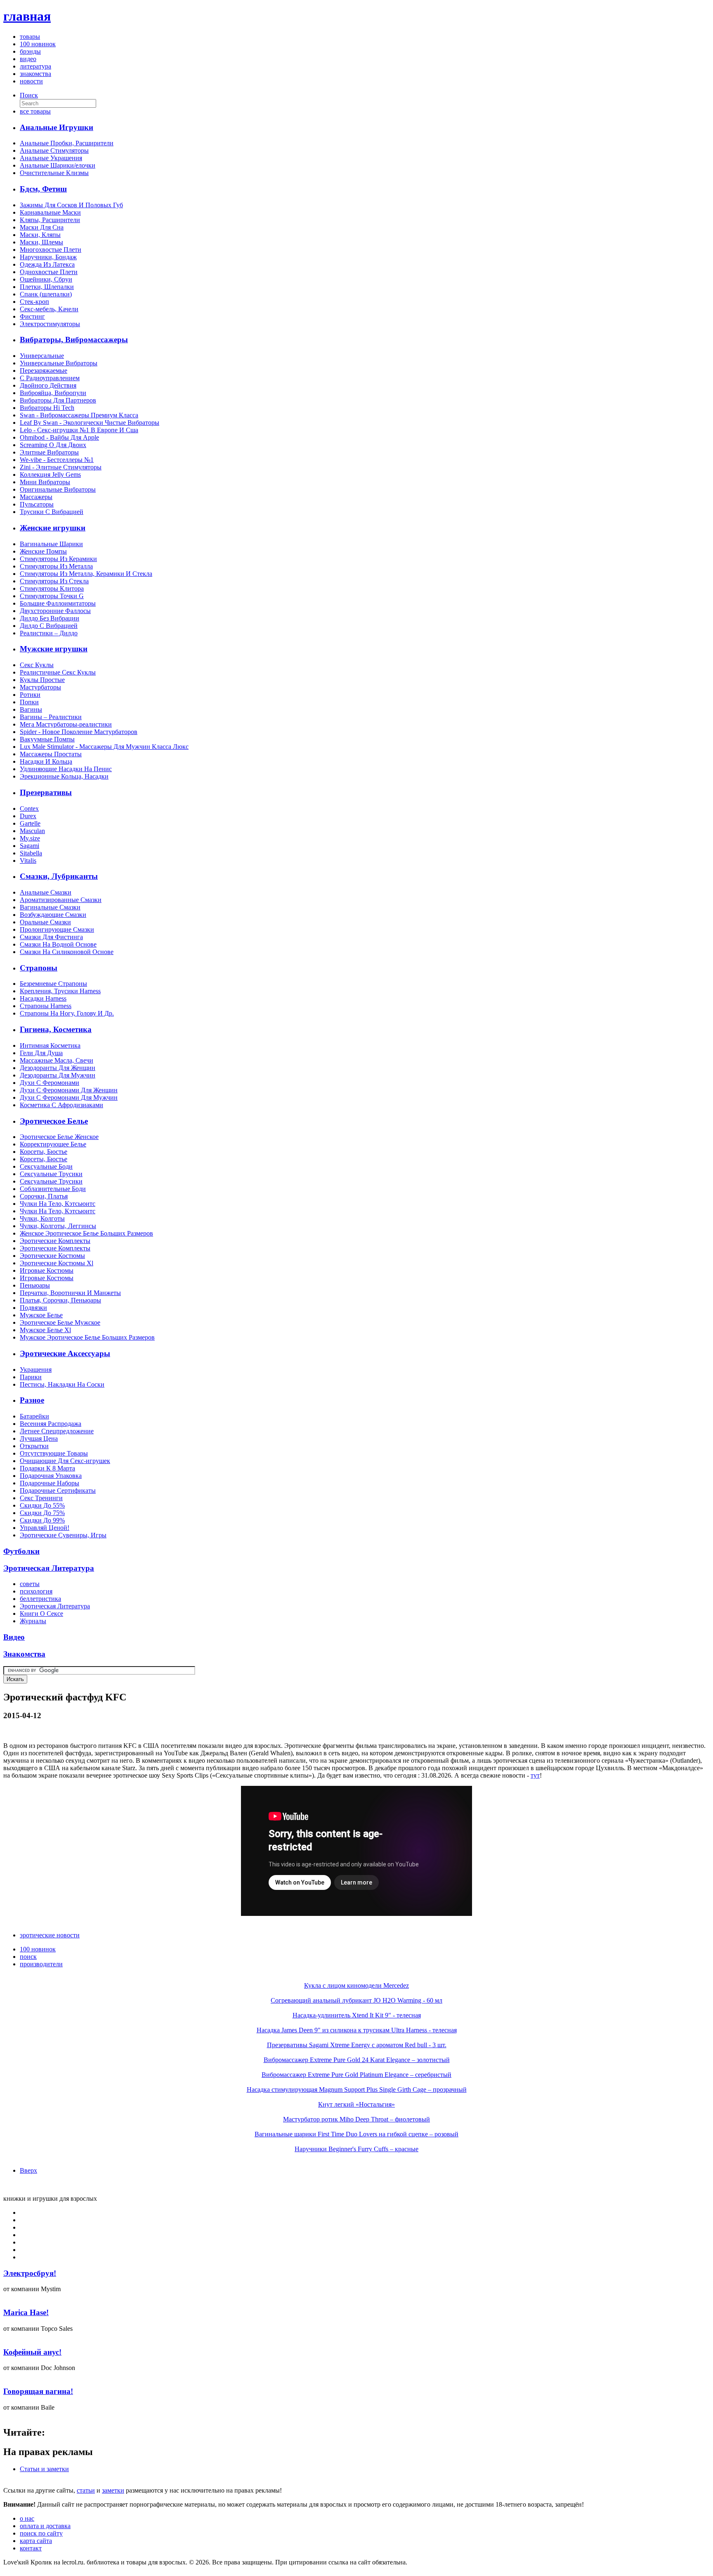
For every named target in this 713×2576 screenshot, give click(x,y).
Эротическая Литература (55, 1606)
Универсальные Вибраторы (59, 363)
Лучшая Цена (39, 1438)
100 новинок (38, 44)
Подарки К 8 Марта (47, 1468)
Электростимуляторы (50, 324)
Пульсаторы (37, 504)
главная (27, 16)
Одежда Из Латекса (47, 264)
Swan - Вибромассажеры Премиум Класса (79, 415)
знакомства (35, 74)
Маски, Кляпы (40, 235)
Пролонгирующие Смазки (57, 929)
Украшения (36, 1370)
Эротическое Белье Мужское (60, 1322)
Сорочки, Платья (44, 1196)
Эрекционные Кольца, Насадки (64, 776)
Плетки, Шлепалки (47, 287)
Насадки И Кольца (46, 761)
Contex (29, 809)
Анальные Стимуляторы (54, 150)
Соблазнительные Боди (53, 1189)
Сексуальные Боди (46, 1166)
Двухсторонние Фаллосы (55, 611)
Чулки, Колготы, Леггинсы (58, 1226)
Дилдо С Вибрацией (49, 626)
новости (31, 81)
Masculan (32, 831)
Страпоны (39, 968)
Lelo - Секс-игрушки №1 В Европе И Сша (79, 430)
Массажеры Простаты (51, 754)
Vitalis (28, 861)
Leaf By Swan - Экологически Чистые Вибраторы (90, 423)
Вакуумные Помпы (47, 739)
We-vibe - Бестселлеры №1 (57, 460)
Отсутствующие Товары (54, 1453)
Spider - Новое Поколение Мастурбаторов (79, 732)
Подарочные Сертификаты (58, 1490)
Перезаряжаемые (44, 371)
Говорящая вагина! (38, 2391)
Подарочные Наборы (50, 1483)
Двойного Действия (48, 385)
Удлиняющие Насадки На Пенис (66, 769)
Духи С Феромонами (50, 1083)
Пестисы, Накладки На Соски (62, 1384)
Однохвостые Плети (49, 272)
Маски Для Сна (42, 227)
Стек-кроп (34, 302)
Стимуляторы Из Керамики (58, 559)
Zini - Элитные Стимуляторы (61, 467)
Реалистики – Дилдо (49, 633)
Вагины (31, 709)
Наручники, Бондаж (48, 257)
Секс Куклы (37, 665)
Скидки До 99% (42, 1520)
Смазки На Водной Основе (58, 944)
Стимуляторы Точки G (52, 596)
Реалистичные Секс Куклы (58, 672)
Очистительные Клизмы (54, 173)
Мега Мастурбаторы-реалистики (66, 724)
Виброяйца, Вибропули (53, 393)
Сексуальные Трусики (51, 1174)
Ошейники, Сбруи (46, 279)
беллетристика (40, 1599)
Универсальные (42, 356)
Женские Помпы (43, 551)
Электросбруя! (30, 2273)
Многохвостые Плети (51, 250)
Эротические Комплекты (55, 1241)
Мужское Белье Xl (45, 1330)
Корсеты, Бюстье (44, 1152)
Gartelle (30, 823)
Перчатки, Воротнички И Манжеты (70, 1293)
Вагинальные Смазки (50, 907)
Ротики (30, 695)
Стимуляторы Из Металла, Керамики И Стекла (86, 574)
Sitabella (31, 853)
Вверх (28, 2170)
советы (30, 1584)
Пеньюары (35, 1285)
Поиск (29, 95)
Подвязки (33, 1308)
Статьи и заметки (44, 2469)
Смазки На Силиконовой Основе (67, 952)
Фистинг (32, 316)
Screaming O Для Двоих (53, 445)
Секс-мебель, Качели (49, 309)
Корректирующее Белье (53, 1144)
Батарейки (34, 1416)
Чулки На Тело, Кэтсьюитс (58, 1204)
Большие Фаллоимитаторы (58, 603)
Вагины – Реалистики (51, 717)
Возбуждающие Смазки (53, 915)
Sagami (30, 846)
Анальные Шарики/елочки (58, 165)
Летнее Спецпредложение (57, 1431)
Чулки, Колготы (42, 1218)
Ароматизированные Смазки (61, 900)
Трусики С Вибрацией (52, 512)
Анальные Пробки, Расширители (67, 143)
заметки (113, 2490)
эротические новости (50, 1935)
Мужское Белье (41, 1315)
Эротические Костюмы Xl (57, 1263)
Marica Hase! (26, 2312)
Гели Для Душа (41, 1053)
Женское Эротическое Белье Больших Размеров (86, 1233)
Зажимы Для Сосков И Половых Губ (71, 205)
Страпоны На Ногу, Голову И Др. (67, 1013)
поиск (28, 1957)
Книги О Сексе (41, 1614)
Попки (29, 702)
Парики (31, 1377)
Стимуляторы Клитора (52, 588)
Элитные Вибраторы (49, 452)
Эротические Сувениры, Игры (63, 1535)
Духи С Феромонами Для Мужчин (69, 1097)
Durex (28, 816)
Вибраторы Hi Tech (47, 408)
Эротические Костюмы (52, 1256)
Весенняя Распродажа (51, 1424)
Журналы (33, 1621)
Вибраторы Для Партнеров (58, 400)
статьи (86, 2490)
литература (35, 66)
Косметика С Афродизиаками (61, 1105)
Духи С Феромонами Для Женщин (69, 1090)
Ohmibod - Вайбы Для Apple (59, 437)
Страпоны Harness (46, 1006)
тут (535, 1775)
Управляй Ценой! (45, 1528)
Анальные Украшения (51, 158)
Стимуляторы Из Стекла (54, 581)
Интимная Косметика (50, 1045)
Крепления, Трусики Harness (60, 991)
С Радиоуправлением (50, 378)
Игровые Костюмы (47, 1270)
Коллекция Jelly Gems (50, 475)
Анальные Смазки (46, 892)
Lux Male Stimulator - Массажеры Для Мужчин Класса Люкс (104, 747)
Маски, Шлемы (41, 242)
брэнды (30, 51)
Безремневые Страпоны (53, 984)
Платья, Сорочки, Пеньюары (60, 1300)
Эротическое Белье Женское (59, 1137)
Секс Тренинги (41, 1498)
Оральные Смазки (45, 922)
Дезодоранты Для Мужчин (58, 1075)
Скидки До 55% (42, 1505)
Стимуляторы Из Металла (56, 566)
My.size (30, 838)
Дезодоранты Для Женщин (58, 1068)
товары (30, 37)
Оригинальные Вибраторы (58, 489)
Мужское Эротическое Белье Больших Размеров (87, 1337)
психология (36, 1591)
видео (28, 59)
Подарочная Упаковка (51, 1476)
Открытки (34, 1446)
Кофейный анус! (32, 2352)
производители (41, 1964)
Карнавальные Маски (50, 212)
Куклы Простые (42, 680)
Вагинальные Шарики (51, 544)
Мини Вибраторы (45, 482)
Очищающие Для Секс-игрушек (65, 1461)
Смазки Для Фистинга (51, 937)
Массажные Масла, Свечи (57, 1060)
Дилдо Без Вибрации (50, 618)
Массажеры (36, 497)
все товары (35, 111)
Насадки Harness (43, 998)
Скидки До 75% (42, 1513)
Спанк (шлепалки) (46, 294)
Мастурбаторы (40, 687)
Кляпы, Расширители (50, 220)
